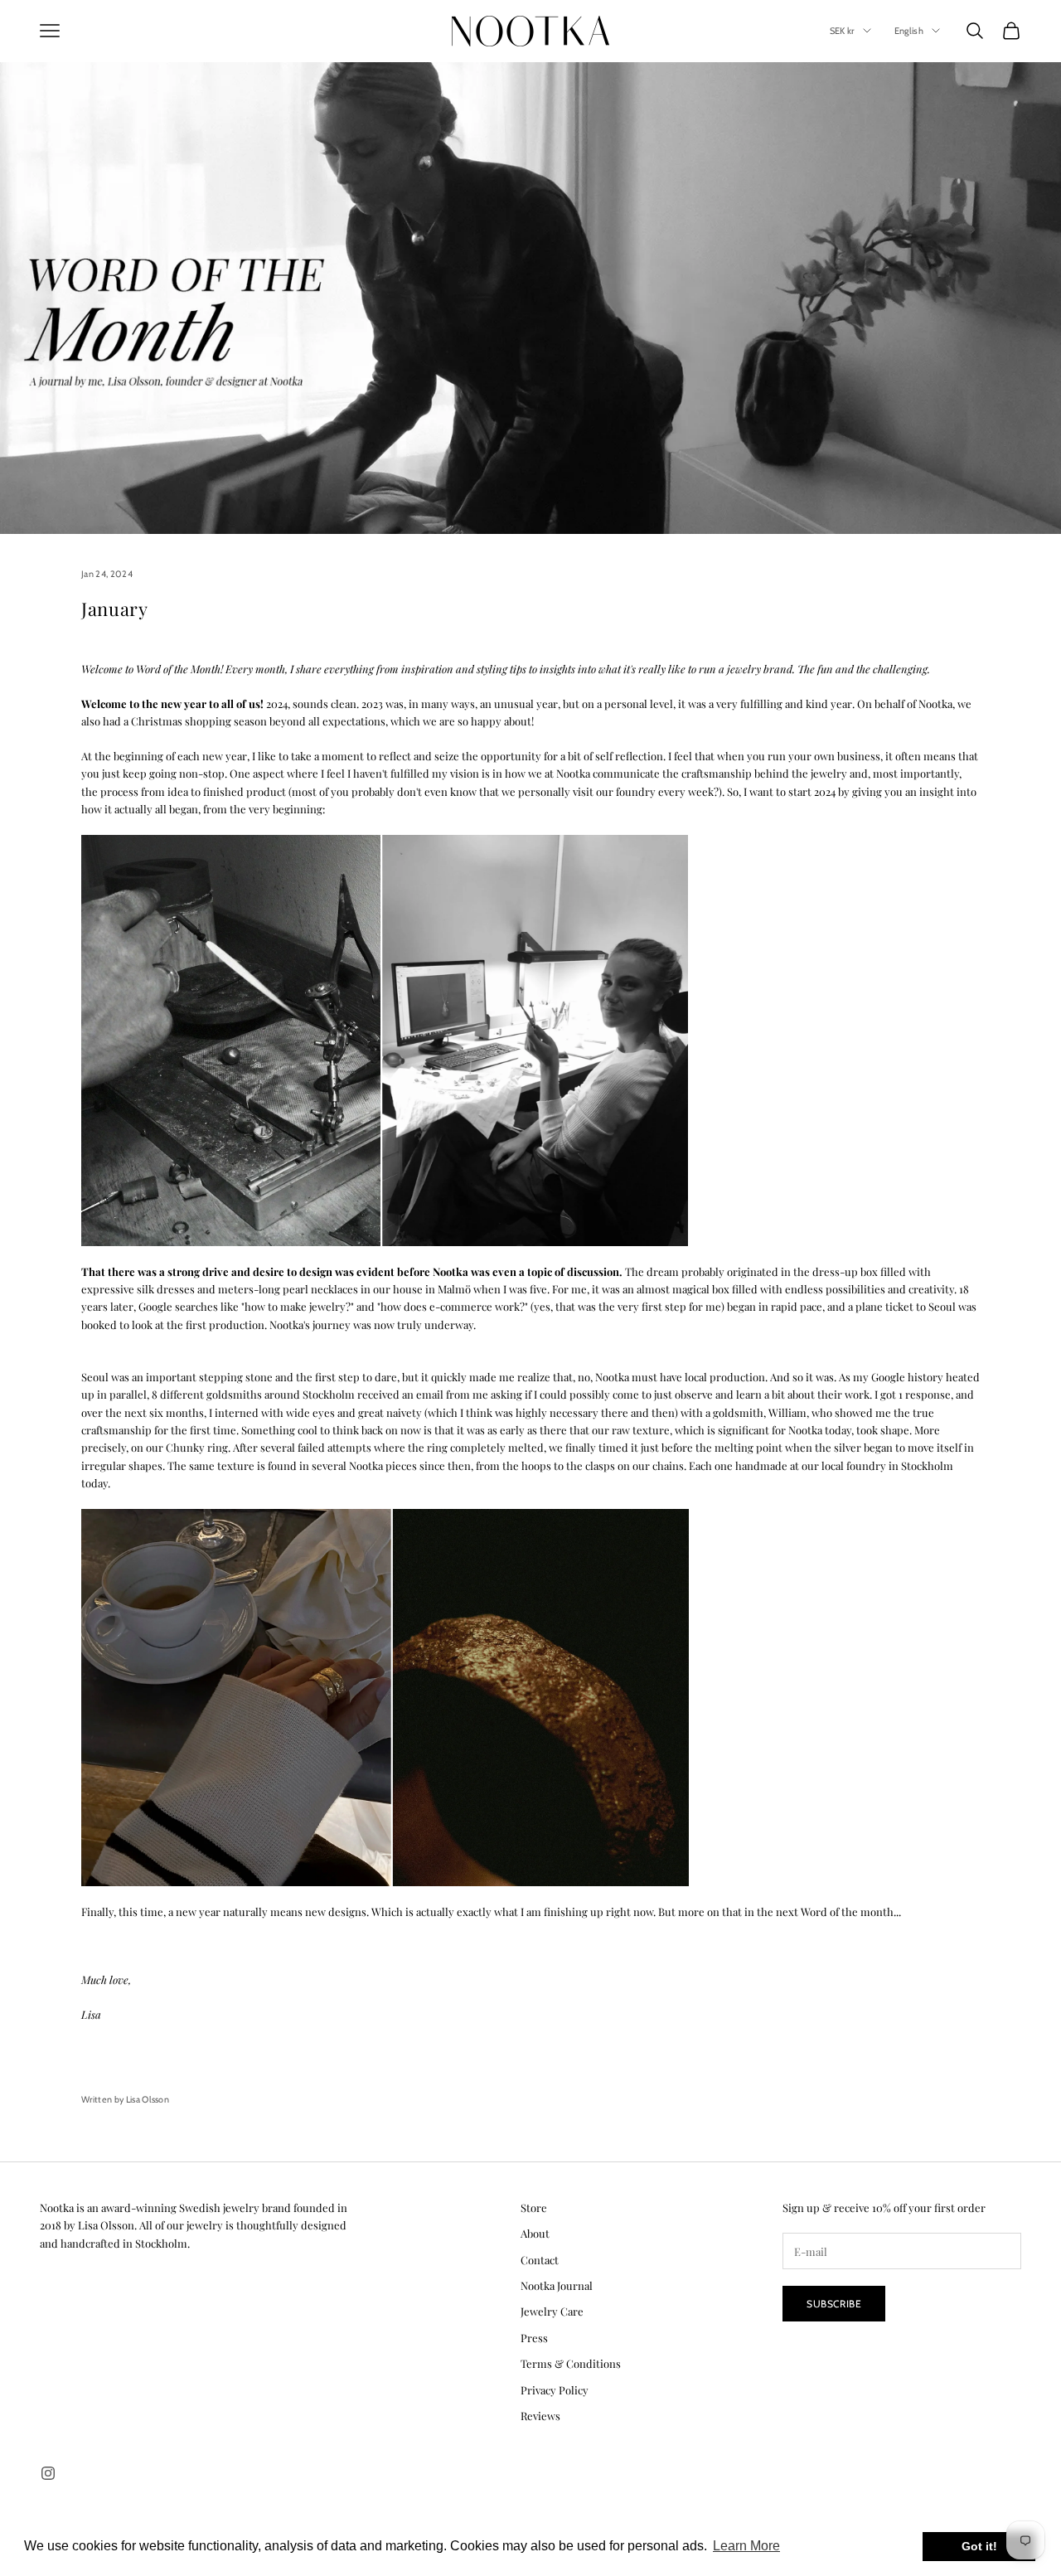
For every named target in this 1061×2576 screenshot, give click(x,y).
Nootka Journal (557, 2285)
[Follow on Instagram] (48, 2473)
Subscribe (834, 2304)
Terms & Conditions (571, 2363)
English (909, 31)
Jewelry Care (552, 2311)
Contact (540, 2260)
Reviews (540, 2416)
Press (534, 2338)
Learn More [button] (746, 2546)
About (535, 2233)
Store (534, 2207)
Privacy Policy (555, 2390)
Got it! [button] (979, 2546)
